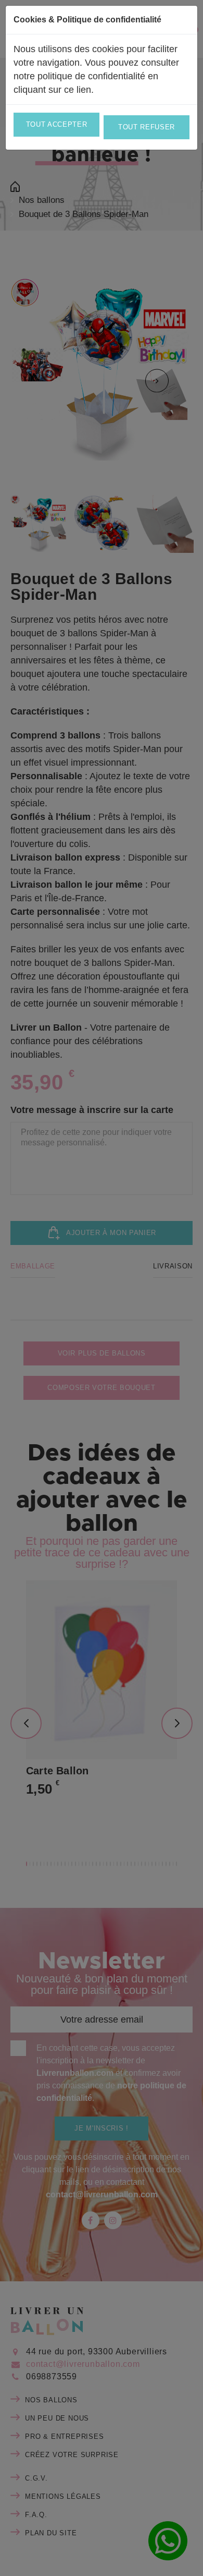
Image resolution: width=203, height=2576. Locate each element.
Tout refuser (147, 127)
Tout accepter (56, 124)
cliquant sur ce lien (52, 90)
